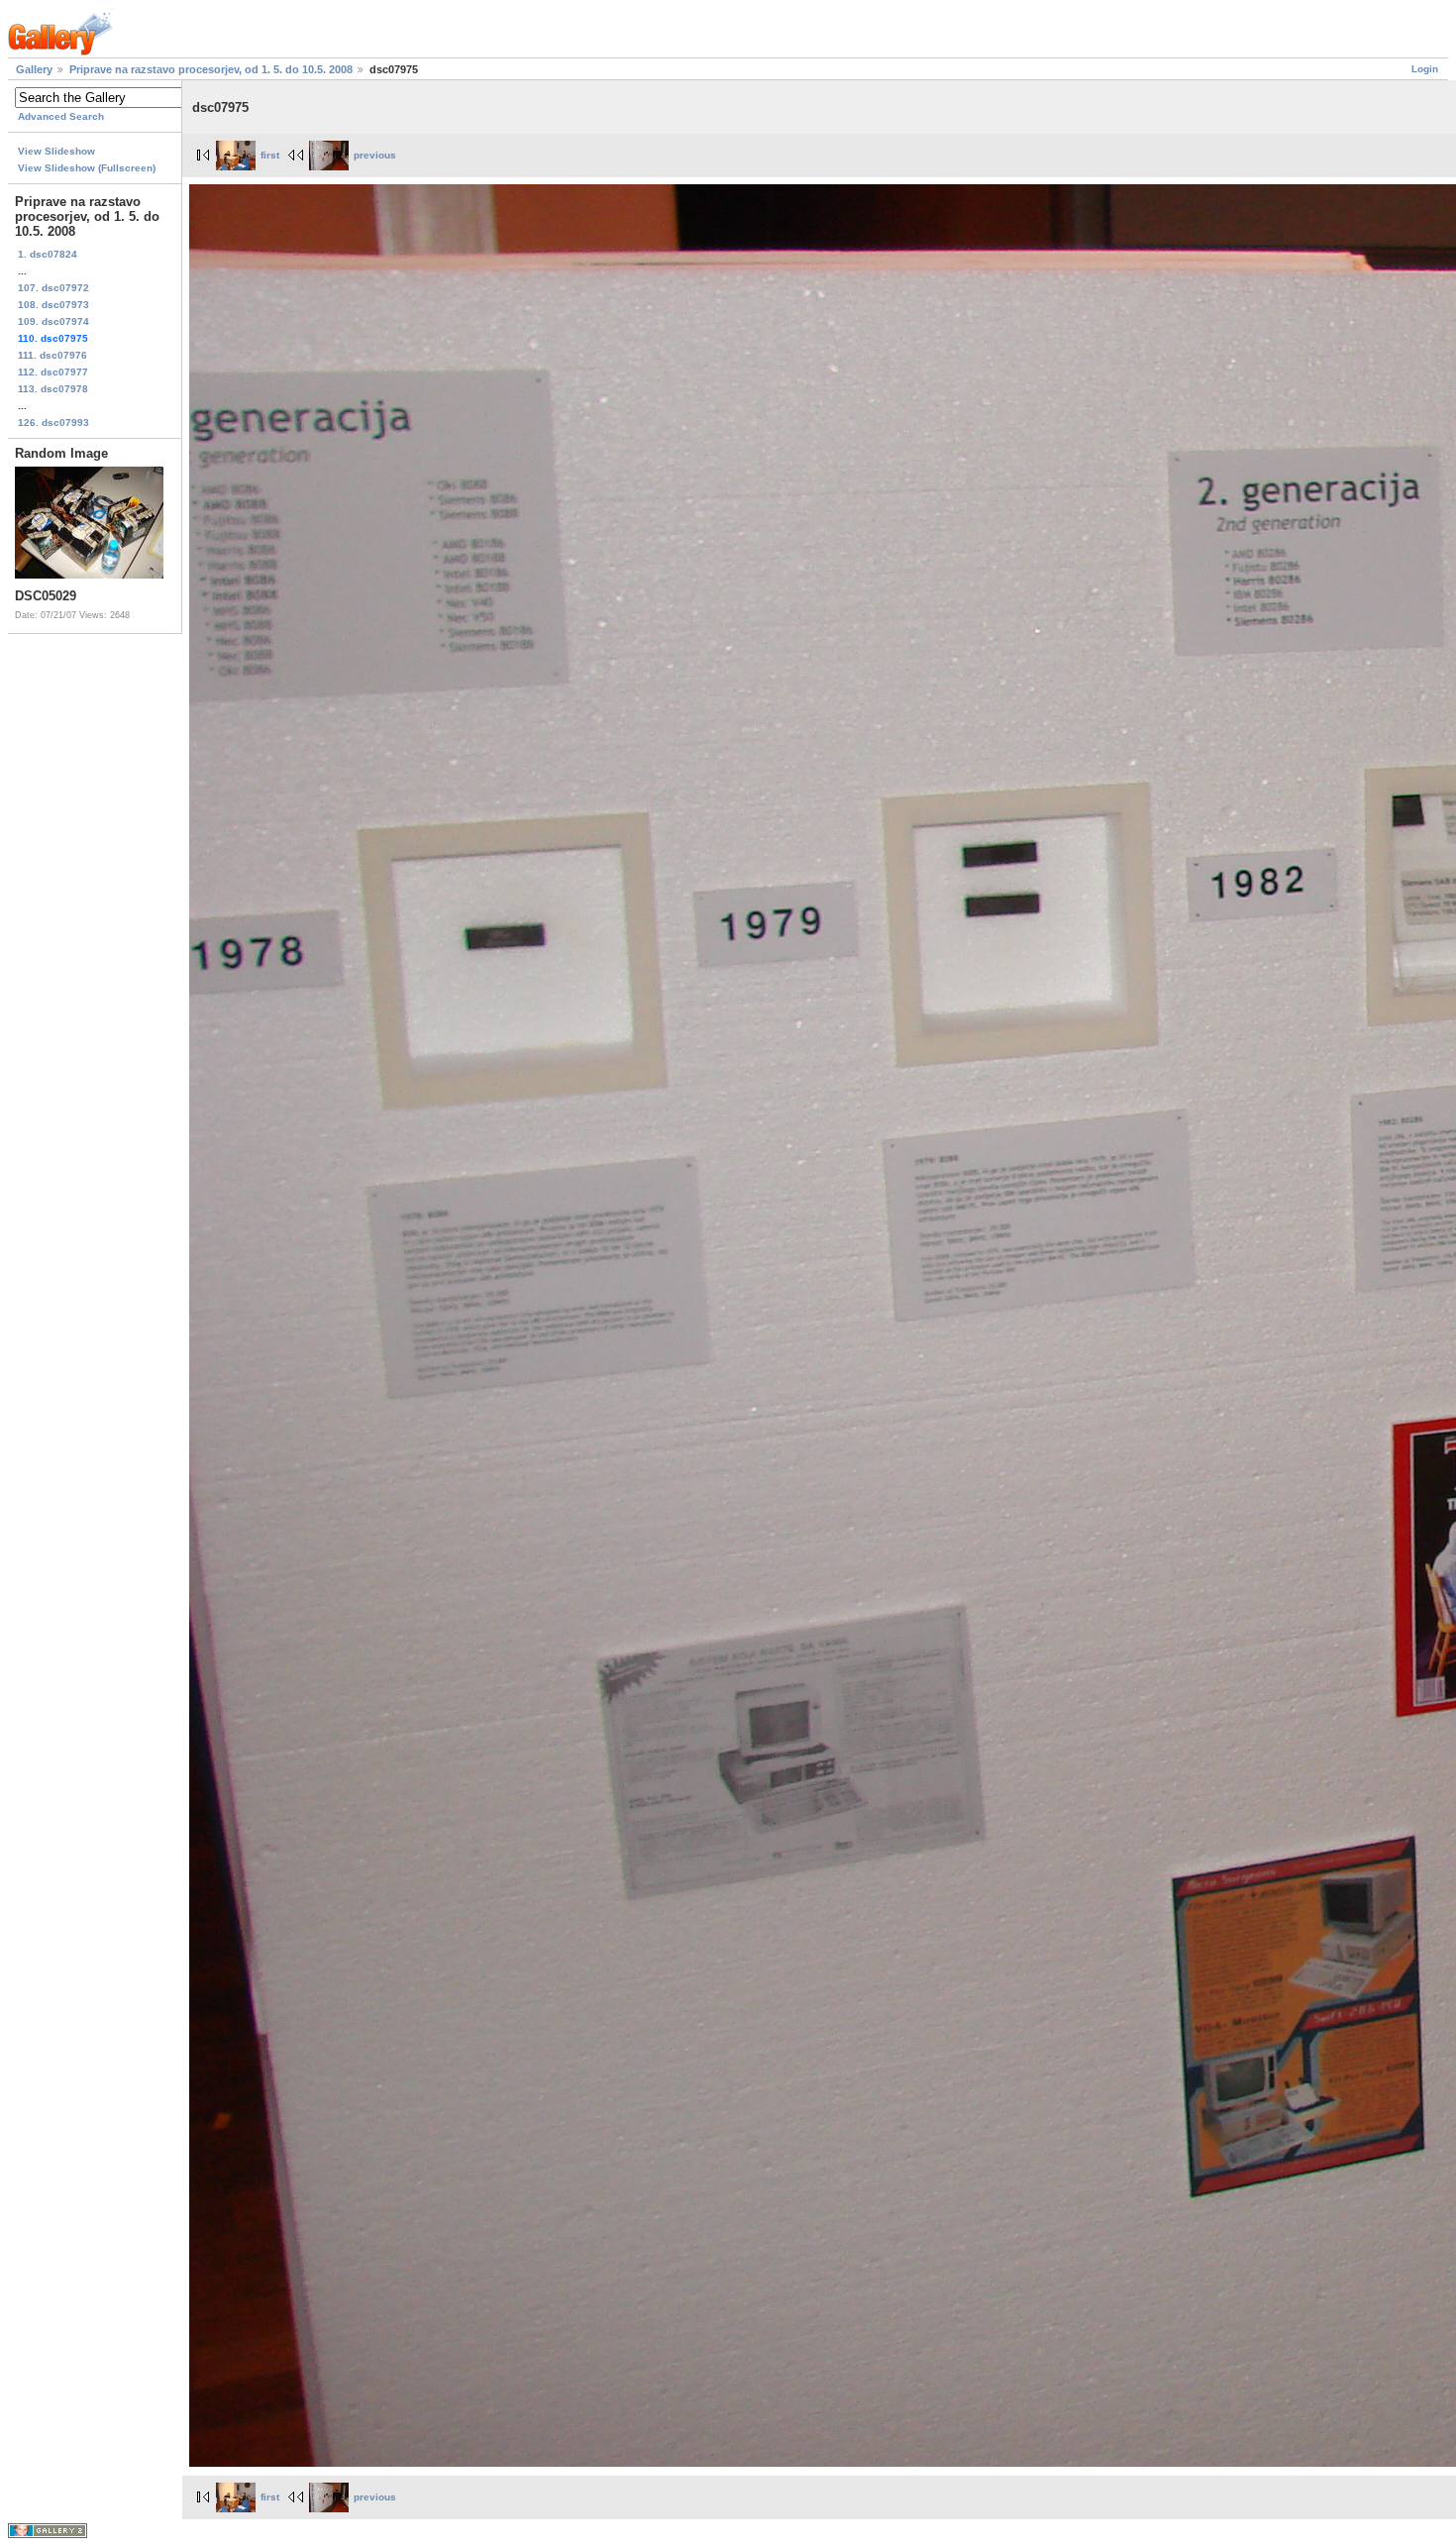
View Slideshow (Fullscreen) (87, 168)
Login (1425, 69)
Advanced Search (61, 116)
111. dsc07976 (52, 355)
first (270, 155)
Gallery (34, 69)
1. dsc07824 (48, 254)
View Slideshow (56, 151)
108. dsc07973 (53, 305)
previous (375, 155)
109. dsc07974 (53, 321)
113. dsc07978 (53, 389)
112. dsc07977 (53, 372)
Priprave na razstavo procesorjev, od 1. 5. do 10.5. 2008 (211, 69)
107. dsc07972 (53, 288)
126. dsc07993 (53, 423)
